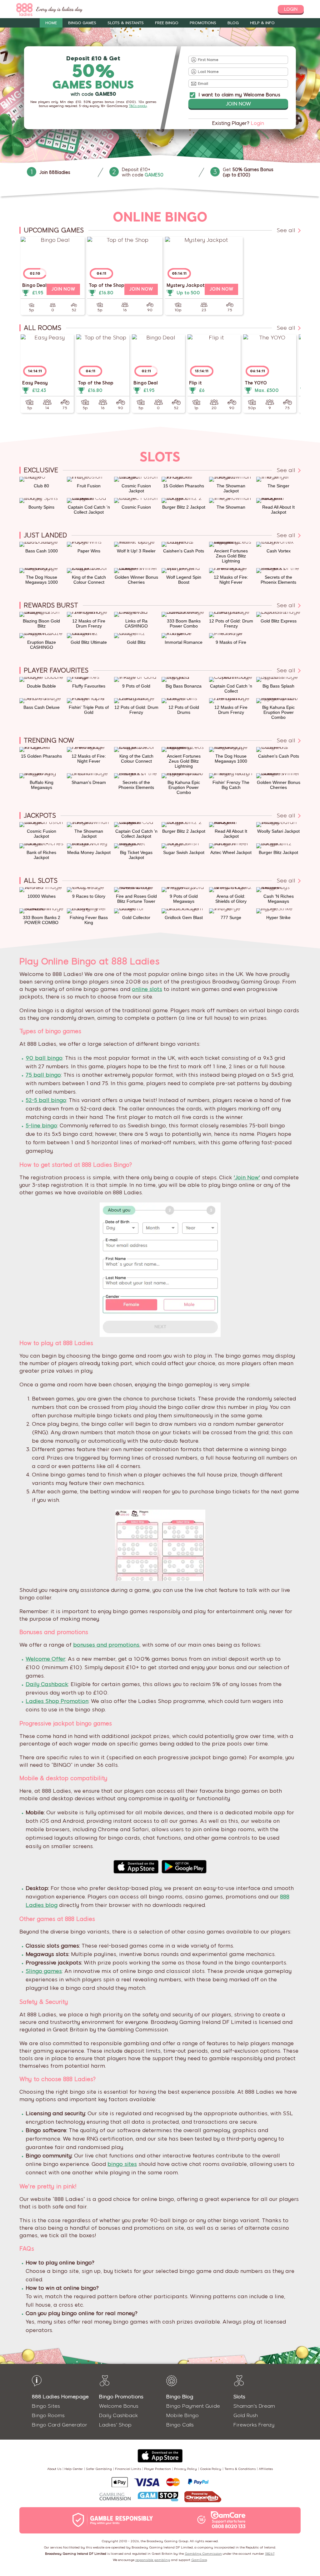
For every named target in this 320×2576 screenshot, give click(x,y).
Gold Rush (246, 2415)
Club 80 (41, 486)
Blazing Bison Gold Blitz (41, 623)
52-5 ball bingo (46, 1100)
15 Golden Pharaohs (184, 486)
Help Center (74, 2469)
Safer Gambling (99, 2469)
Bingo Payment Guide (193, 2406)
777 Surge (231, 917)
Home (51, 23)
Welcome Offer (45, 1659)
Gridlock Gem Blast (184, 917)
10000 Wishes (42, 896)
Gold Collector (136, 917)
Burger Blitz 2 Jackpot (184, 507)
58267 (270, 2554)
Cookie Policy (211, 2469)
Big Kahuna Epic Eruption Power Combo (278, 712)
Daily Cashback (47, 1684)
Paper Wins (89, 551)
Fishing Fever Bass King (89, 920)
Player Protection (157, 2469)
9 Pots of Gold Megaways (184, 899)
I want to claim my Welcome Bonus (239, 95)
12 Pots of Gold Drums (184, 710)
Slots (239, 2397)
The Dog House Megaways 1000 (42, 580)
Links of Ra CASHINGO (136, 623)
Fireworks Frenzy (254, 2425)
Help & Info (262, 23)
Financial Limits (128, 2469)
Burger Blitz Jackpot (278, 852)
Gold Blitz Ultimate (89, 642)
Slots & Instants (126, 23)
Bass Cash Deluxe (42, 707)
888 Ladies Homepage (60, 2397)
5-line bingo (41, 1125)
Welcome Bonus (119, 2406)
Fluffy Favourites (89, 686)
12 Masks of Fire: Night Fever (231, 580)
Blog (233, 23)
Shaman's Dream (89, 782)
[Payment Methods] (160, 2482)
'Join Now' (247, 1177)
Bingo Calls (180, 2425)
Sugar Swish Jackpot (184, 852)
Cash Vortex (279, 551)
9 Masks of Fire (231, 642)
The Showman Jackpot (231, 488)
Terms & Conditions (240, 2469)
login (291, 9)
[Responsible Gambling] (119, 2520)
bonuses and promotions (106, 1645)
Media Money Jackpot (89, 852)
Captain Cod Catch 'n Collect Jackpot (89, 510)
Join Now (238, 104)
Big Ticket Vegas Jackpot (136, 855)
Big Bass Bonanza (184, 686)
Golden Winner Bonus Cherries (136, 580)
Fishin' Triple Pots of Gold (89, 710)
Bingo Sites (46, 2406)
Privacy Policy (185, 2469)
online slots (147, 989)
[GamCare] (228, 2520)
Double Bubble (41, 686)
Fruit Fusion (89, 486)
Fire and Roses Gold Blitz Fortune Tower (136, 899)
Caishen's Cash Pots (184, 551)
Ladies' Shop (115, 2425)
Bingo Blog (180, 2397)
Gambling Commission (203, 2554)
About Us (54, 2469)
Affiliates (266, 2469)
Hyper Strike (278, 917)
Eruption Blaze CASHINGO (42, 645)
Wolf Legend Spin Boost (184, 580)
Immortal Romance (184, 642)
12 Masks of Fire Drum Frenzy (89, 623)
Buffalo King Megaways (42, 785)
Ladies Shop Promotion (57, 1701)
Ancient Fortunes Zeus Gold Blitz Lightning (231, 556)
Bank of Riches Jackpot (41, 855)
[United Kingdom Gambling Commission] (115, 2497)
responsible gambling (153, 2560)
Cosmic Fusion (136, 507)
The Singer (278, 486)
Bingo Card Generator (60, 2425)
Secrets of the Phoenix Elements (278, 580)
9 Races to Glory (89, 896)
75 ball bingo (43, 1075)
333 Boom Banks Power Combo (184, 623)
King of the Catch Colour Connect (89, 580)
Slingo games (44, 1971)
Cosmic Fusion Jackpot (136, 488)
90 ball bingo (44, 1058)
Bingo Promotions (121, 2397)
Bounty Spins (41, 507)
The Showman (231, 507)
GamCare (199, 2560)
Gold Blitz (136, 642)
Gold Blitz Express (279, 621)
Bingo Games (82, 23)
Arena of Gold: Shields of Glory (231, 899)
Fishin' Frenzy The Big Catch (231, 785)
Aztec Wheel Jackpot (231, 852)
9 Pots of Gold (136, 686)
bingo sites (122, 2164)
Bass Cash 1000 (42, 551)
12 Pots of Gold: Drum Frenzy (231, 623)
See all (287, 230)
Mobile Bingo (182, 2415)
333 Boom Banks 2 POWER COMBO (42, 920)
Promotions (203, 23)
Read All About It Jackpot (278, 510)
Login (257, 123)
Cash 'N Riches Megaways (279, 899)
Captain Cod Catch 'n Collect (231, 688)
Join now (63, 289)
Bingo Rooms (48, 2415)
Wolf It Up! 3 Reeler (136, 551)
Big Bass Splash (278, 686)
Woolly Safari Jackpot (278, 831)
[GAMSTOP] (158, 2497)
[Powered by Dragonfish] (203, 2497)
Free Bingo (167, 23)
